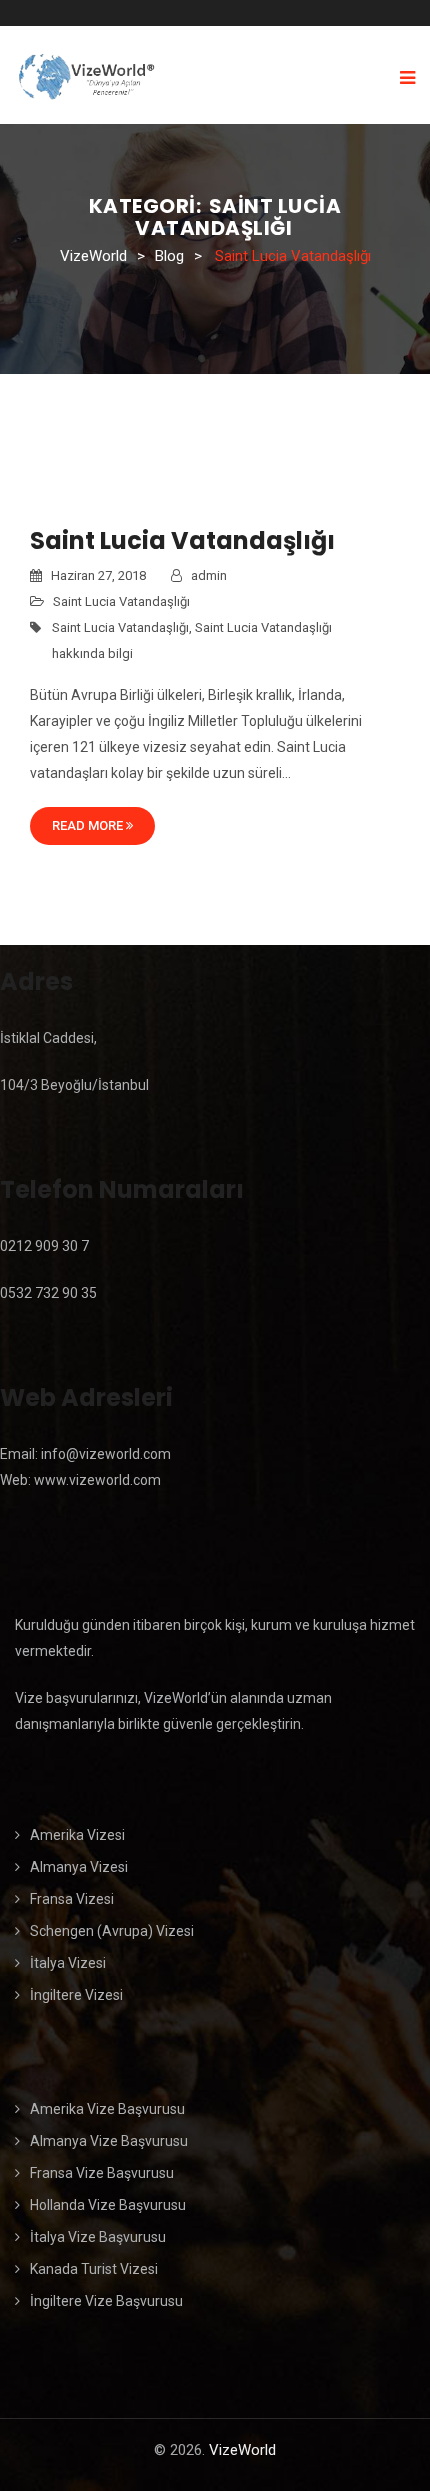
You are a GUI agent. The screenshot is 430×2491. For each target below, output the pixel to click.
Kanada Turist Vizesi (94, 2269)
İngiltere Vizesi (76, 1995)
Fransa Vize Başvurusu (102, 2173)
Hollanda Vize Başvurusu (108, 2205)
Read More (89, 825)
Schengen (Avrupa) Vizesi (112, 1931)
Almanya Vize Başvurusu (109, 2141)
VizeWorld (242, 2450)
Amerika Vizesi (77, 1835)
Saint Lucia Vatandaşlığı (182, 540)
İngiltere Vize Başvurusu (106, 2301)
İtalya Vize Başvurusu (98, 2237)
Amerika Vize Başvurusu (107, 2109)
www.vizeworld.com (97, 1480)
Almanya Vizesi (79, 1867)
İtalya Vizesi (68, 1963)
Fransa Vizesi (72, 1899)
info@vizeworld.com (106, 1454)
